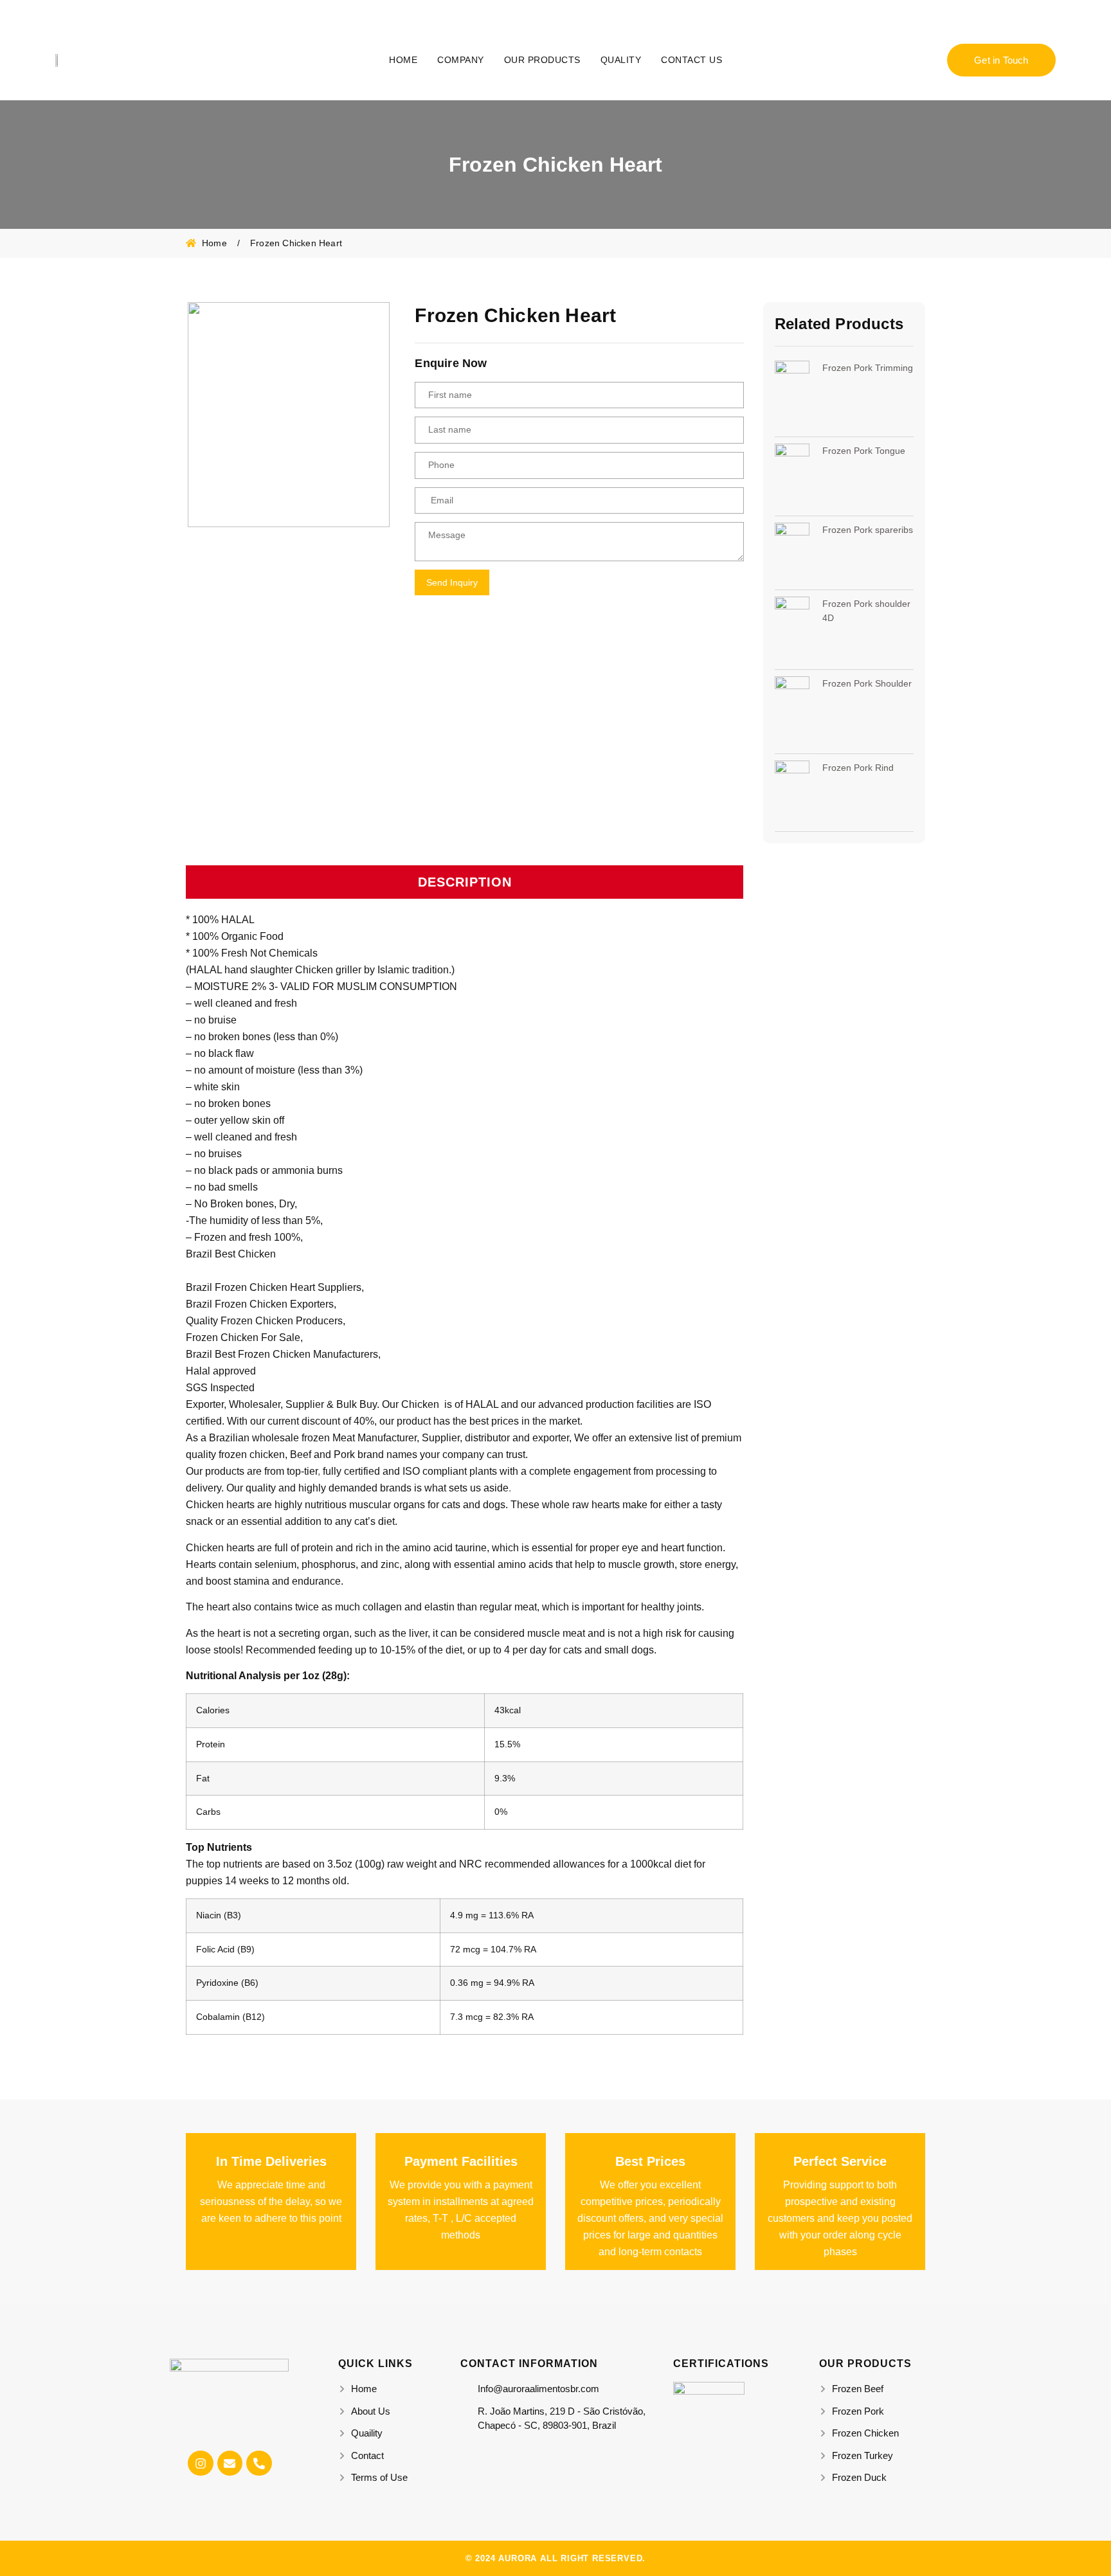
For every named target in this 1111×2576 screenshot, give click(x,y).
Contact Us (691, 60)
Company (461, 60)
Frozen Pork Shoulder (867, 683)
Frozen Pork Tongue (864, 451)
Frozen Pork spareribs (868, 530)
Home (403, 60)
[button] (465, 882)
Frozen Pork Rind (858, 768)
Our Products (542, 60)
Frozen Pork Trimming (868, 368)
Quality (621, 60)
